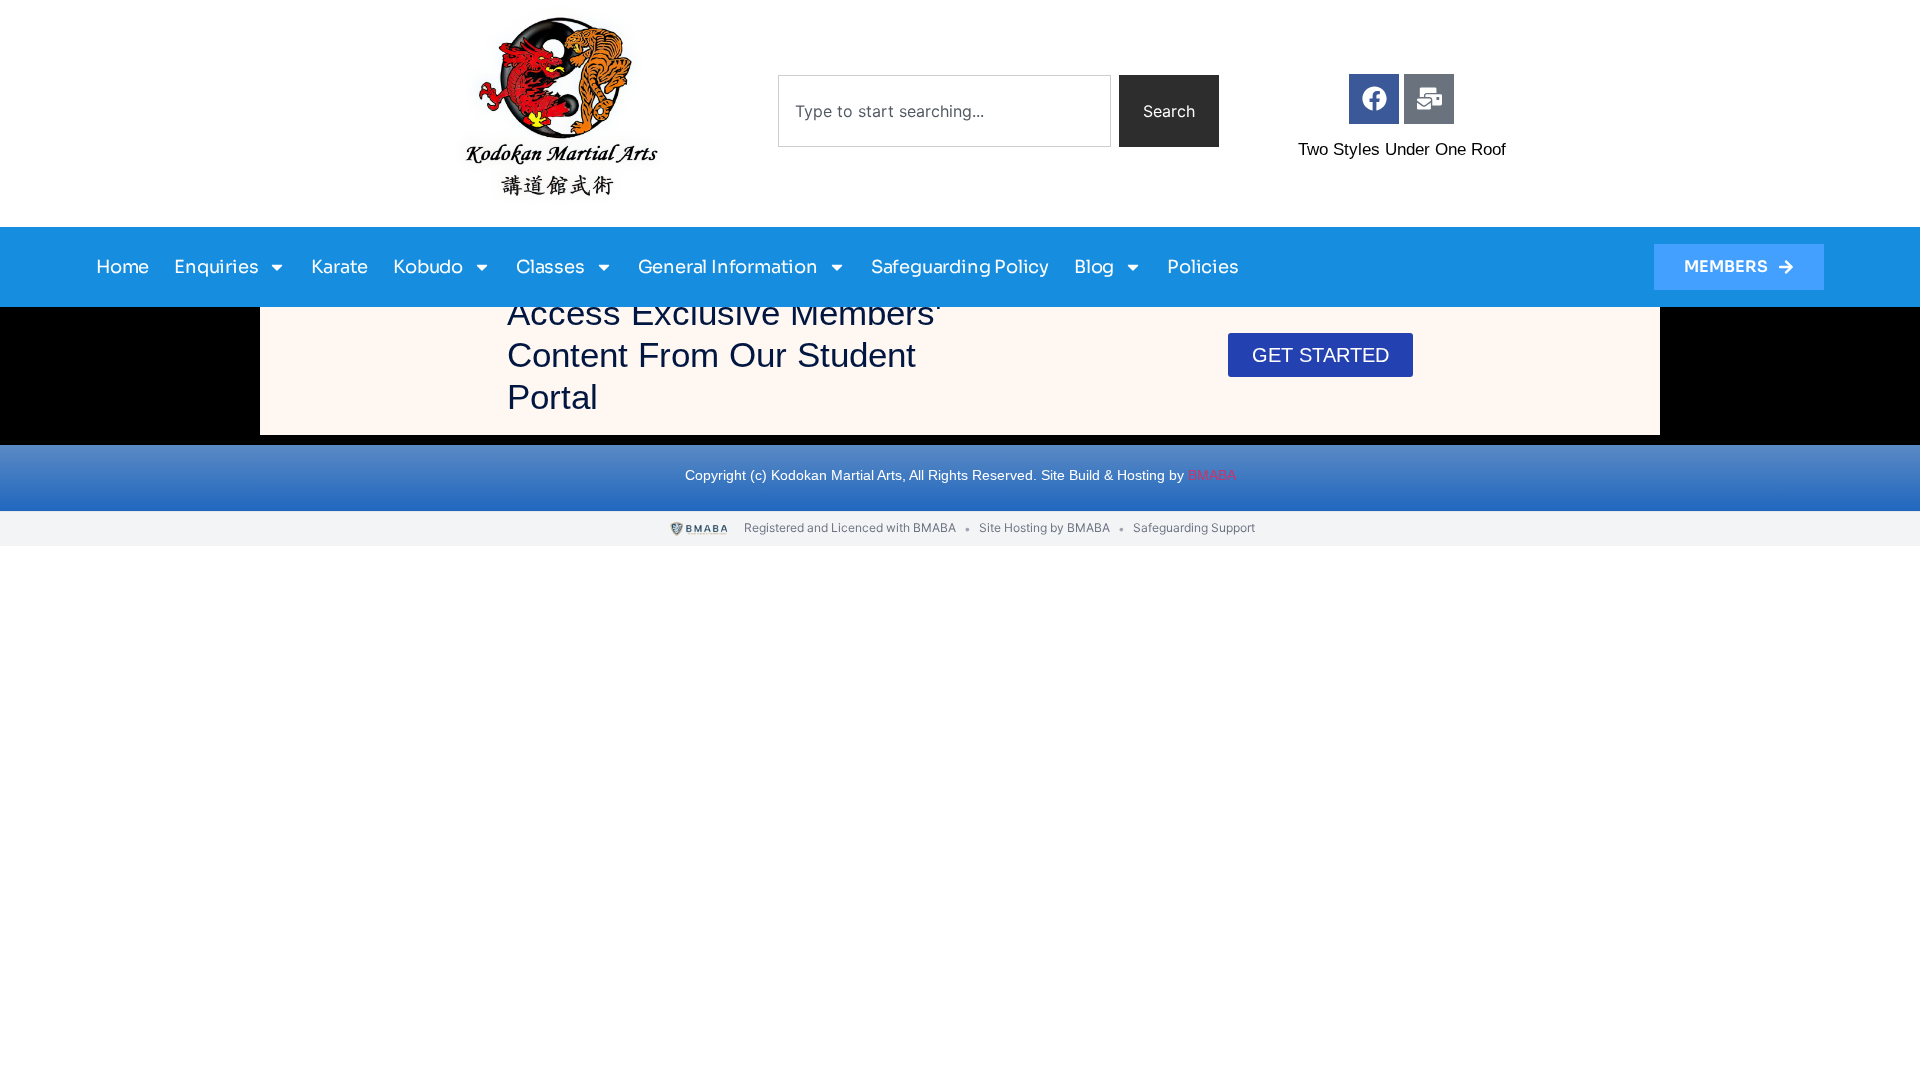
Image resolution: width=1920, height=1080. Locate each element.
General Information (728, 267)
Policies (1202, 267)
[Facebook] (1374, 99)
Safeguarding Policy (960, 267)
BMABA (1212, 475)
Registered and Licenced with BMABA (850, 527)
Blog (1094, 267)
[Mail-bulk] (1429, 99)
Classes (550, 267)
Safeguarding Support (1194, 527)
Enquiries (216, 267)
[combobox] (944, 111)
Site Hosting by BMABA (1044, 527)
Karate (339, 267)
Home (122, 267)
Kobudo (428, 267)
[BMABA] (699, 529)
